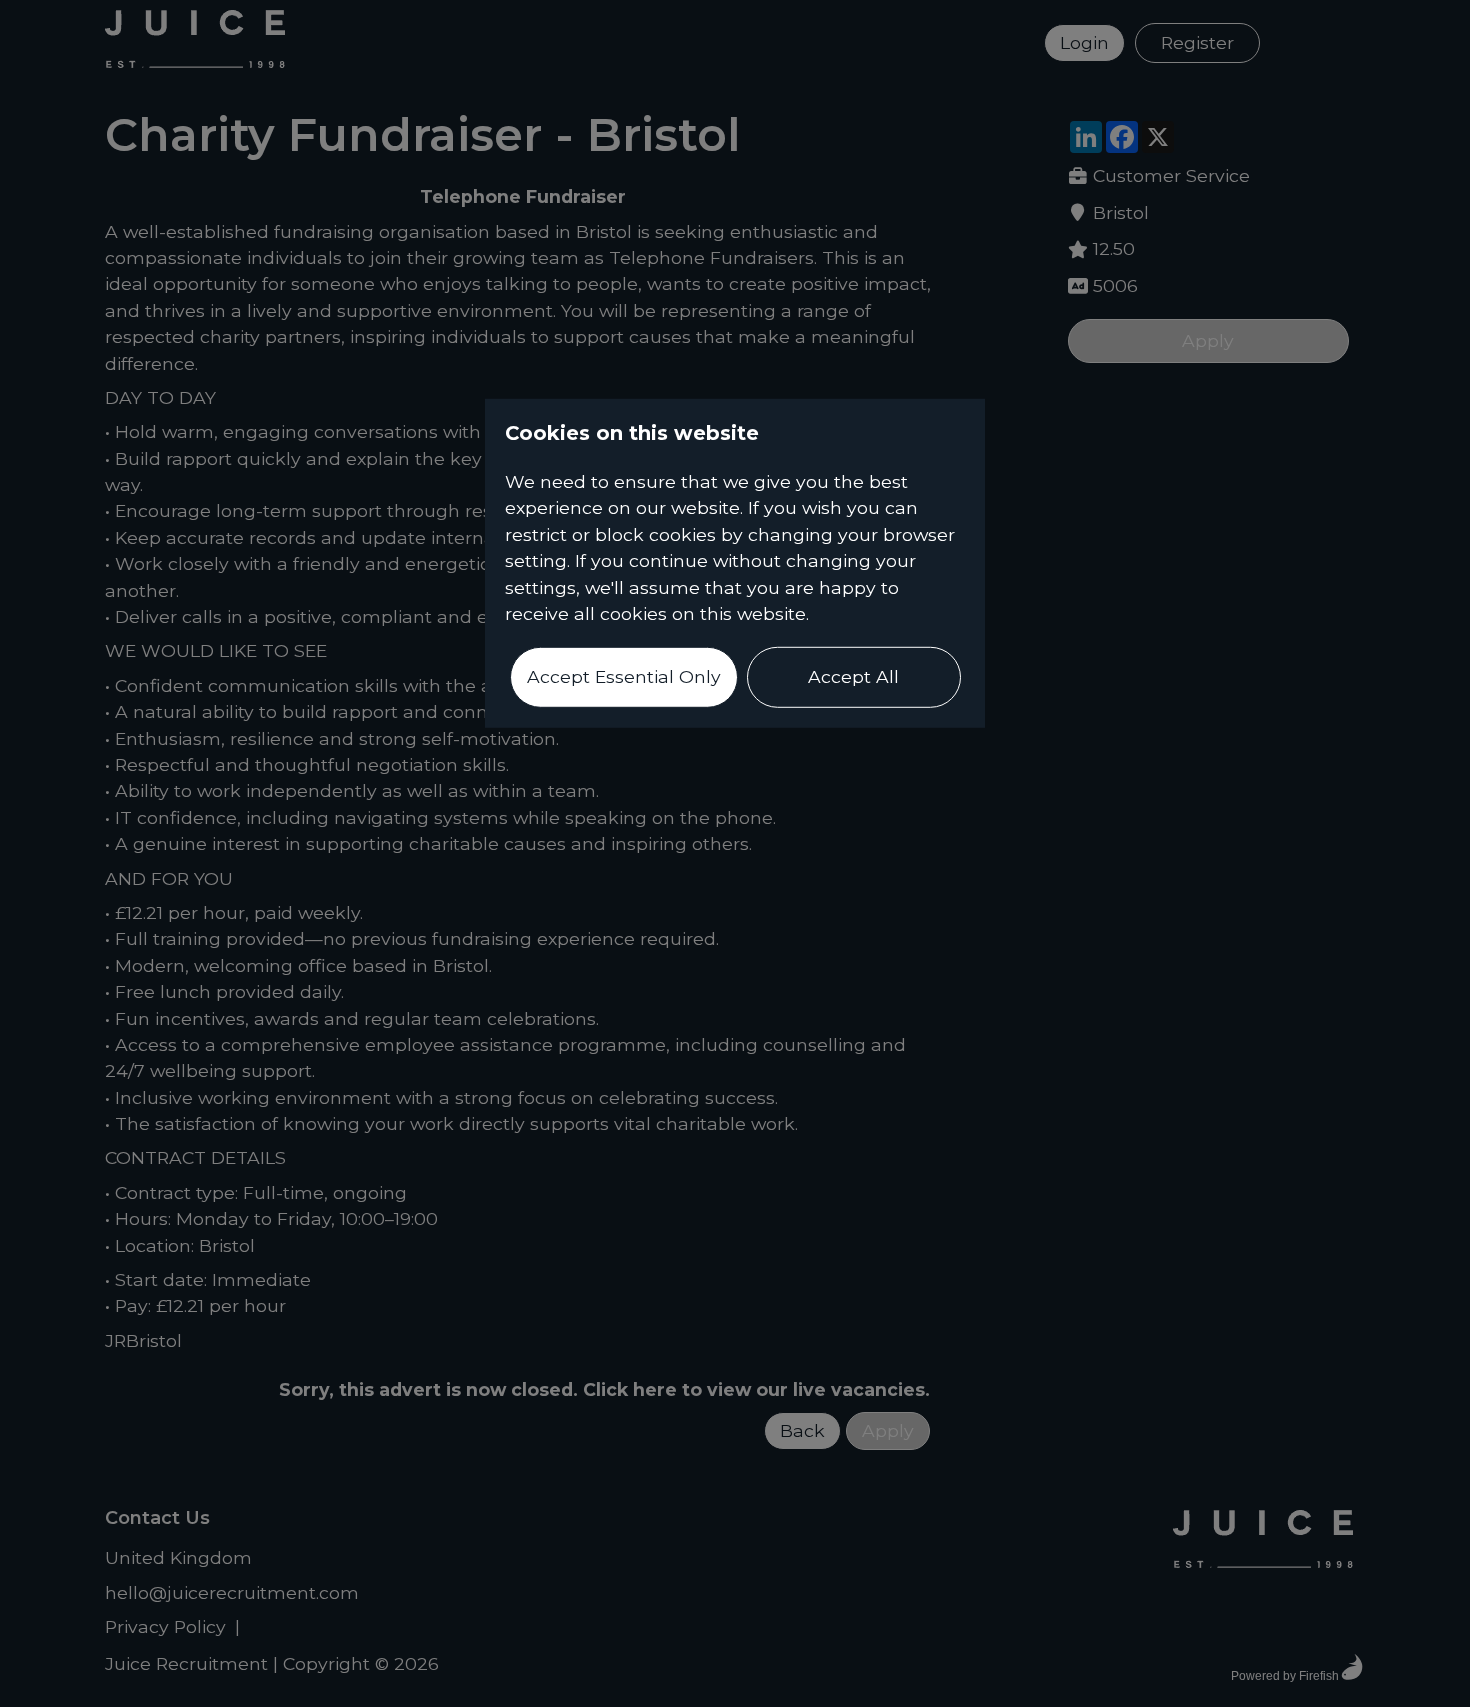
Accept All (853, 676)
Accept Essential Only (624, 676)
